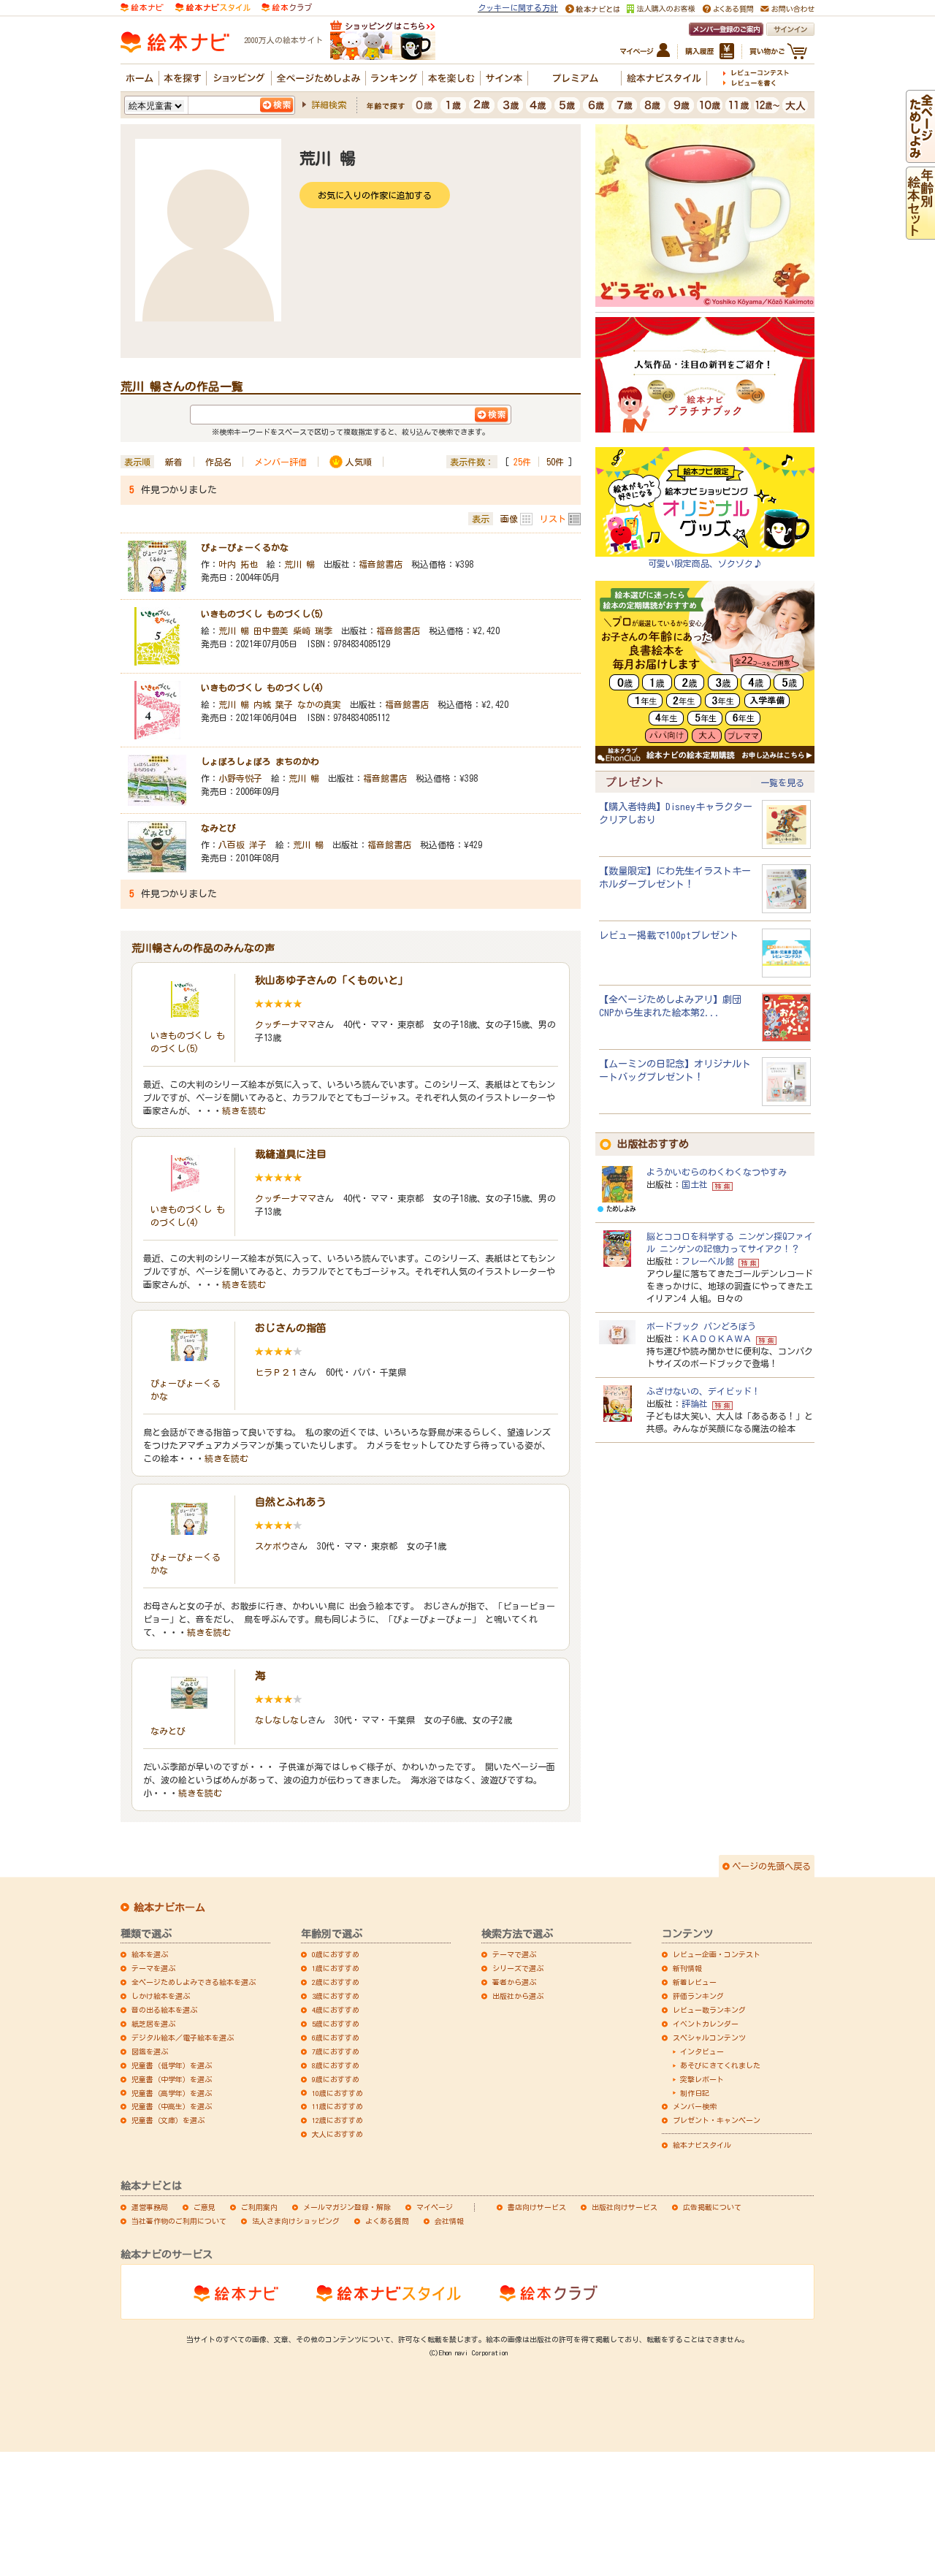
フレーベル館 (708, 1261)
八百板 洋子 (243, 845)
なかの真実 (319, 704)
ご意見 (205, 2207)
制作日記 (695, 2093)
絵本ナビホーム (169, 1908)
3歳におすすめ (336, 1996)
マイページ (435, 2207)
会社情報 (449, 2221)
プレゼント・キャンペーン (717, 2120)
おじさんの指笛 (291, 1328)
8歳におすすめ (336, 2065)
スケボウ (272, 1546)
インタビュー (702, 2051)
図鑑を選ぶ (150, 2051)
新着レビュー (695, 1982)
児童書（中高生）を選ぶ (172, 2106)
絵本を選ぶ (150, 1954)
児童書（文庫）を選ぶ (168, 2120)
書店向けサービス (537, 2207)
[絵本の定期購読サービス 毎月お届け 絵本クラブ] (287, 6)
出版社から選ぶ (518, 1996)
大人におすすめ (337, 2134)
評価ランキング (698, 1996)
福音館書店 (381, 564)
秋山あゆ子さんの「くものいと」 (332, 980)
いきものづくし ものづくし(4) (262, 687)
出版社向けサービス (625, 2207)
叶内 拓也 (238, 564)
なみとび (218, 828)
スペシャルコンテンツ (709, 2038)
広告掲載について (712, 2207)
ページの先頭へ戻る (771, 1866)
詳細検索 (329, 104)
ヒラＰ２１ (277, 1372)
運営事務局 (150, 2207)
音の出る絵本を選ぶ (164, 2010)
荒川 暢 (299, 564)
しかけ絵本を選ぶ (161, 1996)
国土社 (695, 1184)
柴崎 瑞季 (313, 630)
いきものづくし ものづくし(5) (262, 614)
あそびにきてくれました (720, 2065)
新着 (174, 462)
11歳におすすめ (337, 2106)
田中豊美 (271, 630)
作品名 (218, 462)
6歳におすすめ (336, 2038)
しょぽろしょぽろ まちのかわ (260, 761)
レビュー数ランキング (709, 2010)
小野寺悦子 (240, 778)
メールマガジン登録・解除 (347, 2207)
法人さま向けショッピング (296, 2221)
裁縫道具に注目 (291, 1154)
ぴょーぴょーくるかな (245, 547)
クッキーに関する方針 (518, 8)
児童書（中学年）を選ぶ (172, 2079)
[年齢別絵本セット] (920, 232)
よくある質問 (387, 2221)
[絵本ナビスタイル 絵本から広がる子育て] (213, 6)
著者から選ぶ (514, 1982)
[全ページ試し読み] (920, 156)
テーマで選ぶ (514, 1954)
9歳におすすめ (336, 2079)
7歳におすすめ (336, 2051)
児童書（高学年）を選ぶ (172, 2093)
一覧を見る (782, 782)
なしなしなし (281, 1720)
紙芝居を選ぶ (153, 2024)
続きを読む (244, 1110)
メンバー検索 (695, 2106)
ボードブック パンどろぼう (701, 1326)
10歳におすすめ (337, 2093)
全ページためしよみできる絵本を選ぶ (194, 1982)
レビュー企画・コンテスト (717, 1954)
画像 (509, 519)
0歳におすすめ (336, 1954)
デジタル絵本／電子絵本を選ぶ (183, 2038)
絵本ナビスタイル (702, 2145)
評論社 (695, 1403)
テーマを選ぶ (153, 1968)
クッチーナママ (286, 1024)
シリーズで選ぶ (518, 1968)
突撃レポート (702, 2079)
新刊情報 (687, 1968)
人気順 (359, 462)
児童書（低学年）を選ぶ (172, 2065)
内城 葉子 (273, 704)
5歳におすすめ (336, 2024)
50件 (555, 462)
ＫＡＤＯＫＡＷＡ (717, 1338)
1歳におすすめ (336, 1968)
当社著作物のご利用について (179, 2221)
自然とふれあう (291, 1502)
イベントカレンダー (706, 2024)
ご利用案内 (259, 2207)
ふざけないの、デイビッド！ (703, 1391)
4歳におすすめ (336, 2010)
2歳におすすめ (336, 1982)
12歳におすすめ (337, 2120)
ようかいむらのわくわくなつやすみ (717, 1172)
